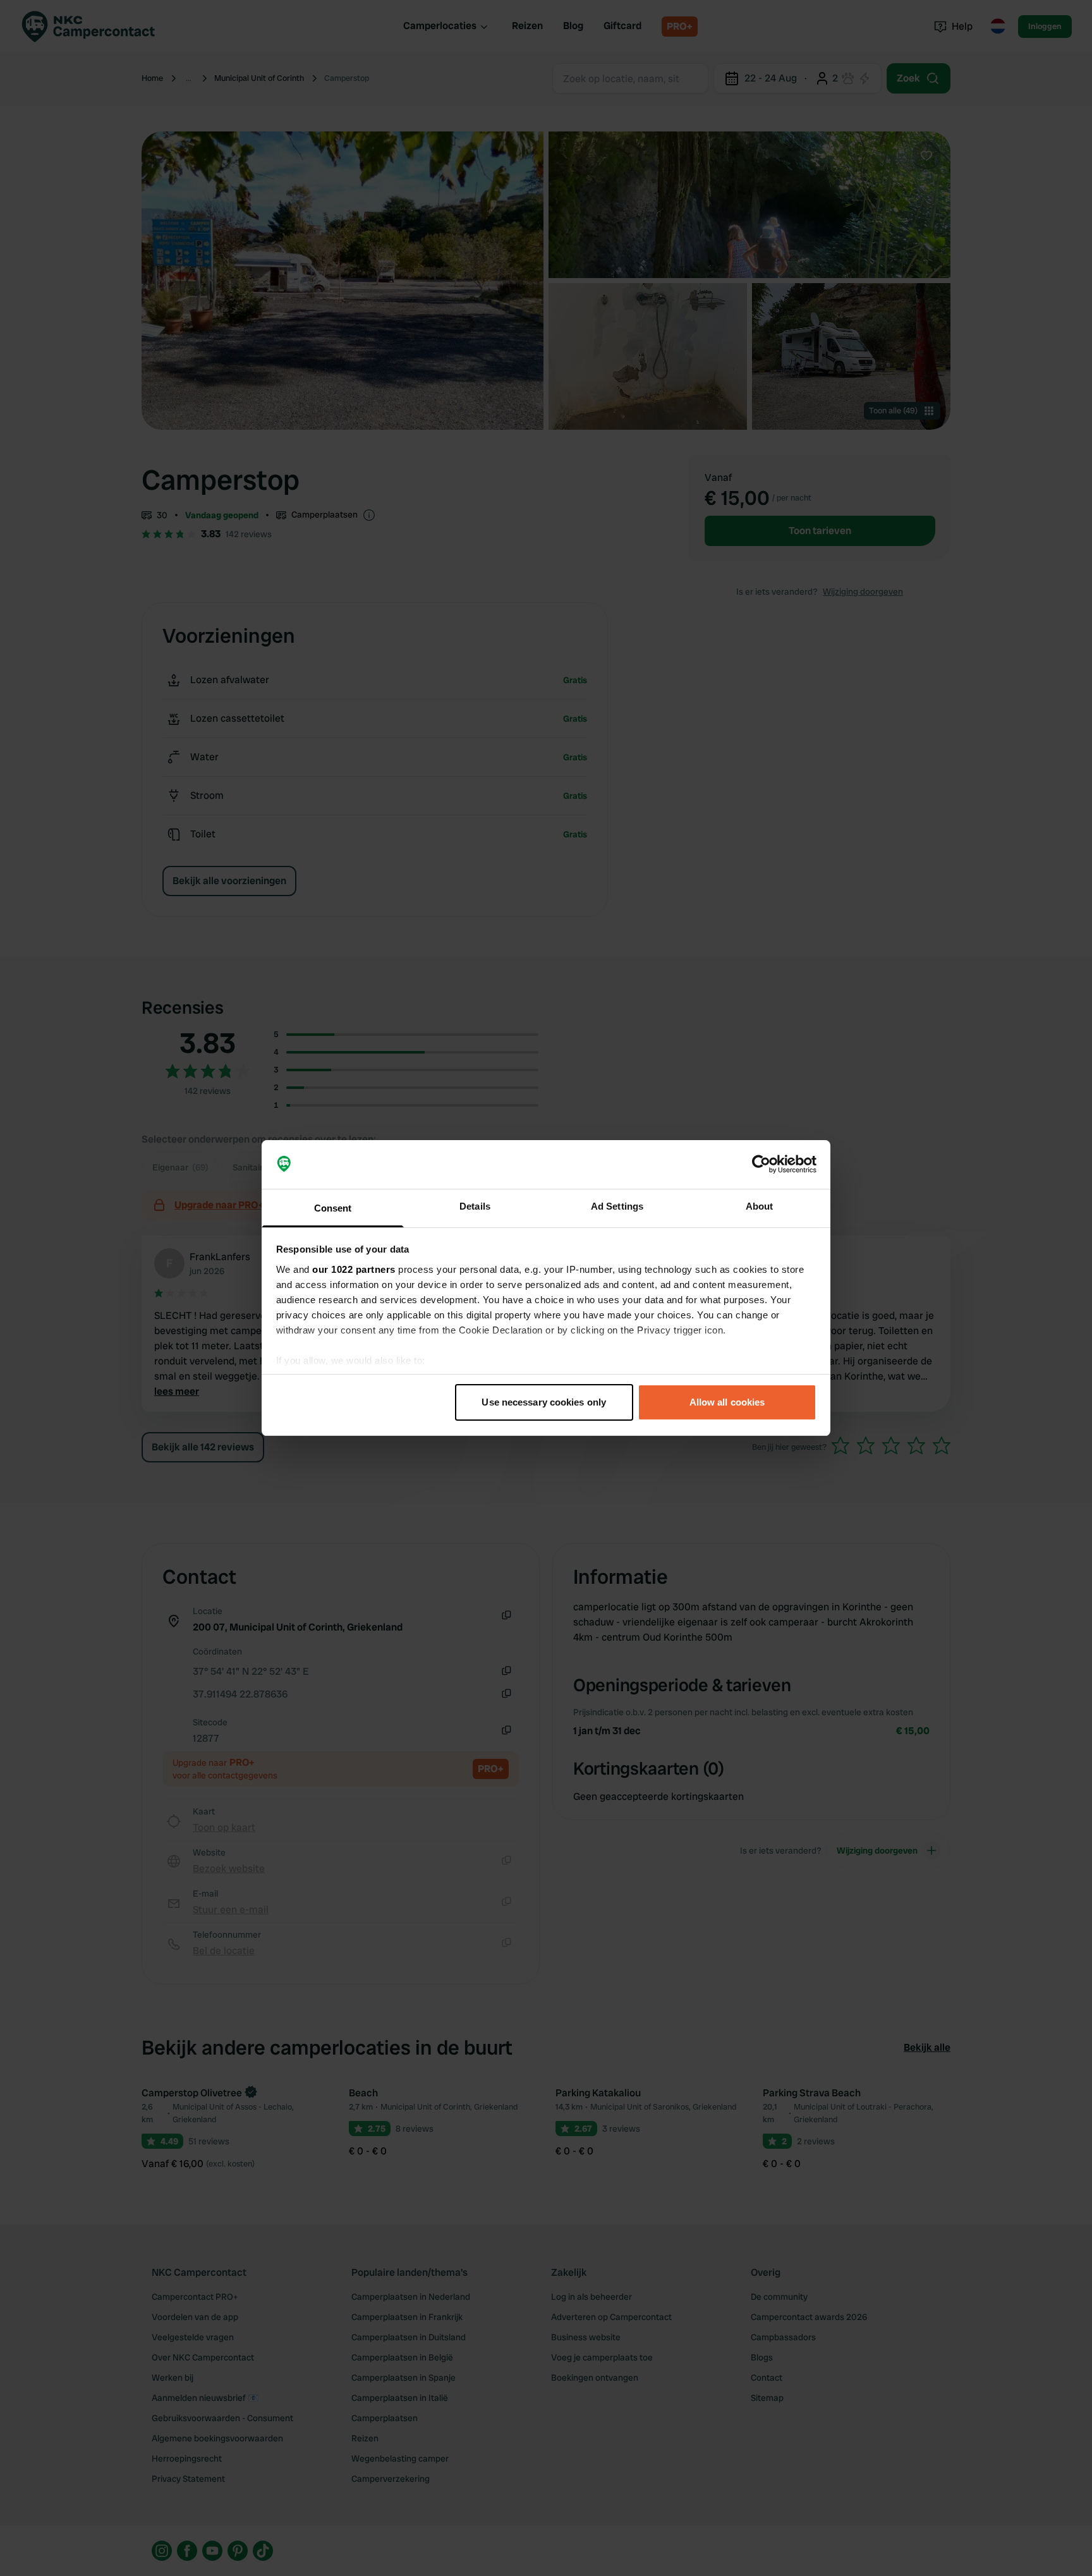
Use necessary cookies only (544, 1402)
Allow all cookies (727, 1402)
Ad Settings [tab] (617, 1206)
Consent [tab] (333, 1208)
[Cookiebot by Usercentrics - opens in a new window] (761, 1165)
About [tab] (760, 1206)
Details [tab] (475, 1206)
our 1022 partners (354, 1269)
